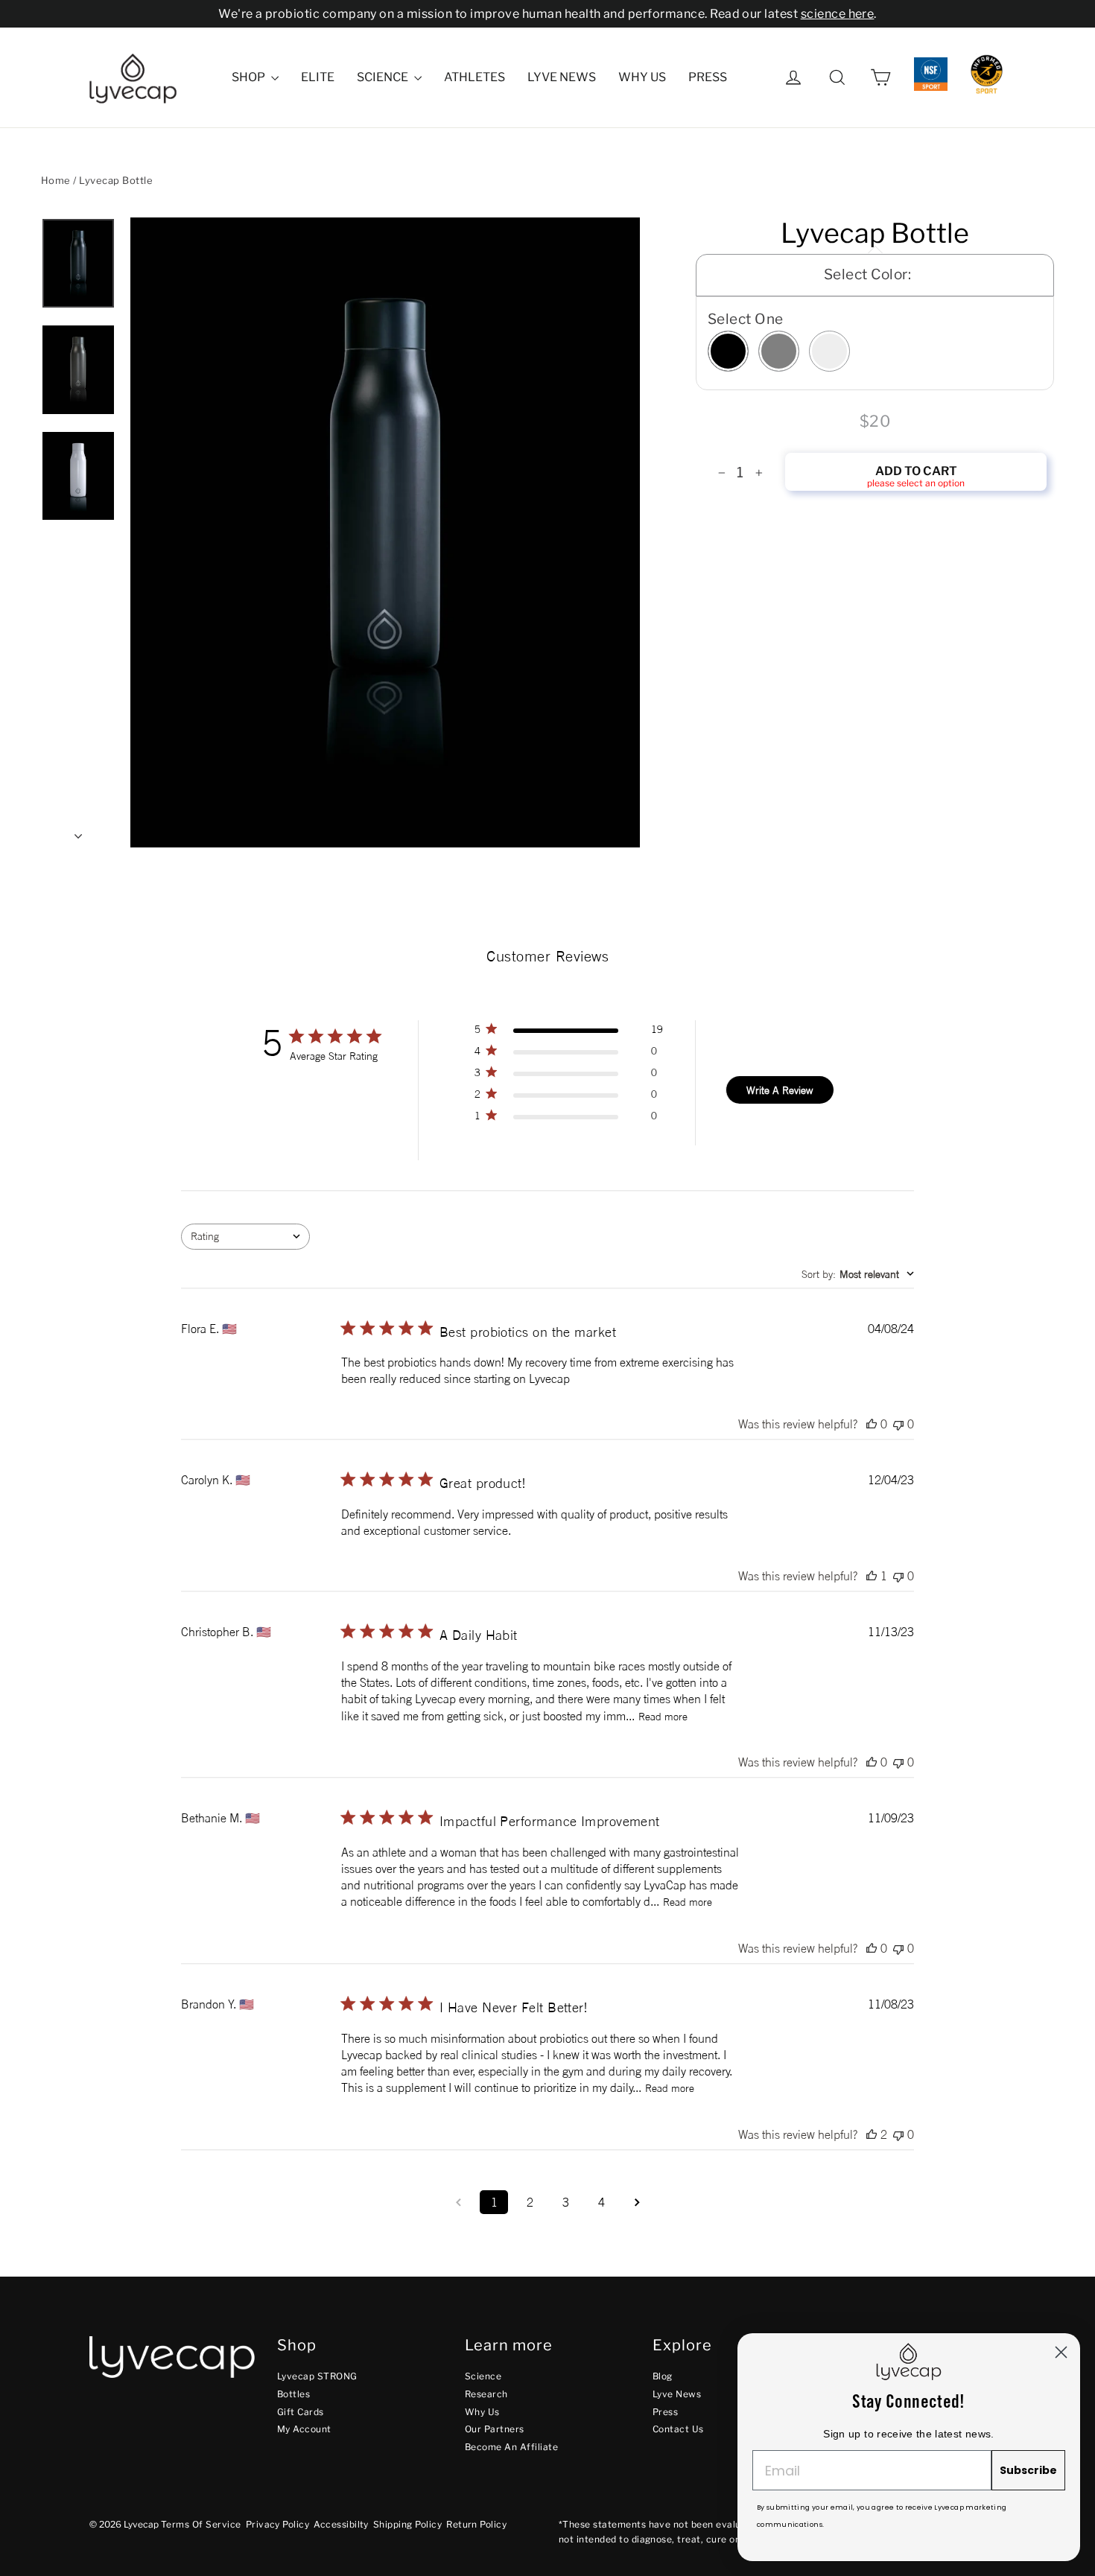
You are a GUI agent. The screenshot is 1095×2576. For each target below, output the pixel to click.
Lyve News (562, 77)
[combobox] (245, 1237)
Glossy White (829, 351)
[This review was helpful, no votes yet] (872, 1424)
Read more (663, 1716)
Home (56, 180)
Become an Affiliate (511, 2447)
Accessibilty (341, 2524)
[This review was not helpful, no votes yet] (898, 1424)
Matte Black (728, 351)
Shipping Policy (407, 2524)
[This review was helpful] (872, 2134)
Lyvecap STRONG (317, 2376)
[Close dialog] (1061, 2352)
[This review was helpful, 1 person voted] (872, 1576)
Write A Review (780, 1090)
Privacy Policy (278, 2524)
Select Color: (867, 274)
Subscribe (1028, 2470)
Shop (250, 77)
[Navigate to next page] (637, 2202)
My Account (304, 2429)
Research (486, 2394)
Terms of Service (201, 2524)
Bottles (293, 2394)
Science (384, 77)
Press (708, 77)
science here (838, 14)
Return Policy (476, 2524)
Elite (318, 77)
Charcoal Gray (779, 351)
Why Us (642, 77)
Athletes (475, 77)
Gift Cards (301, 2412)
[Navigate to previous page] (458, 2202)
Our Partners (495, 2429)
